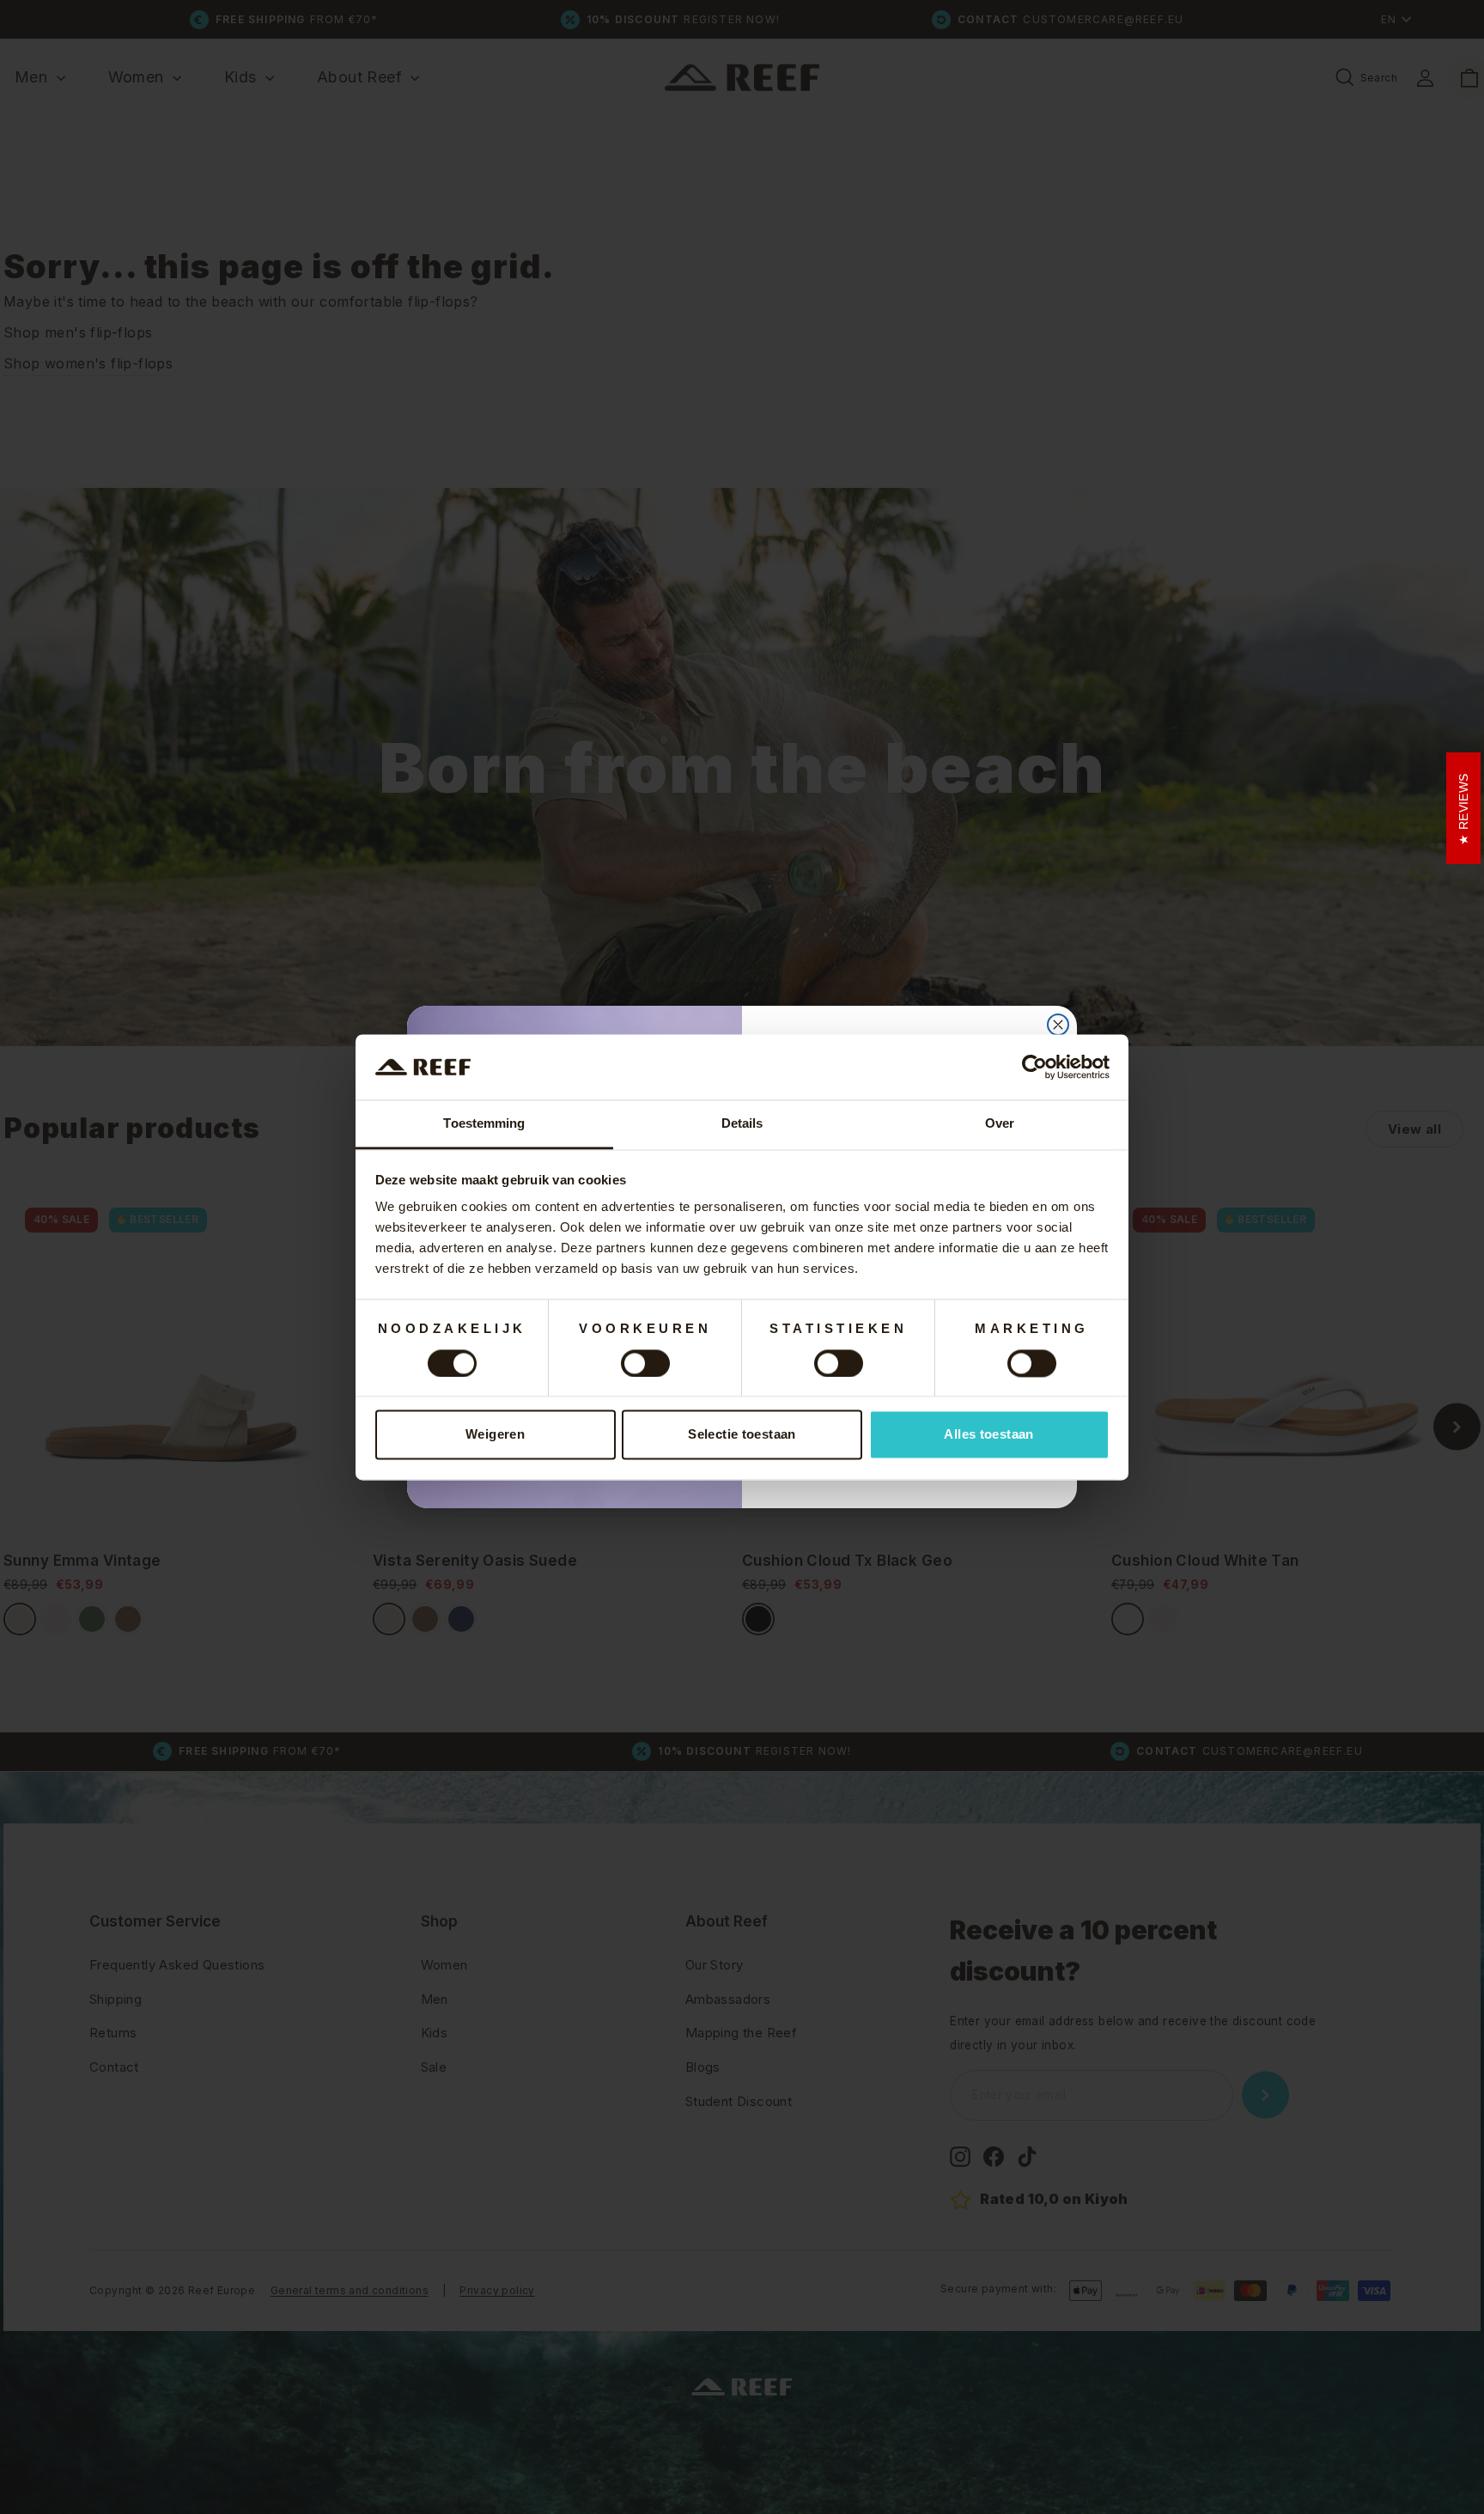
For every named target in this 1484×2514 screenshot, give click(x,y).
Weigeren (495, 1435)
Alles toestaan (988, 1435)
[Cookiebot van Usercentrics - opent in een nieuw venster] (1034, 1067)
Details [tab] (742, 1124)
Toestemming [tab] (484, 1124)
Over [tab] (1000, 1124)
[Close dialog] (1058, 1025)
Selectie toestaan (742, 1435)
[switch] (645, 1363)
